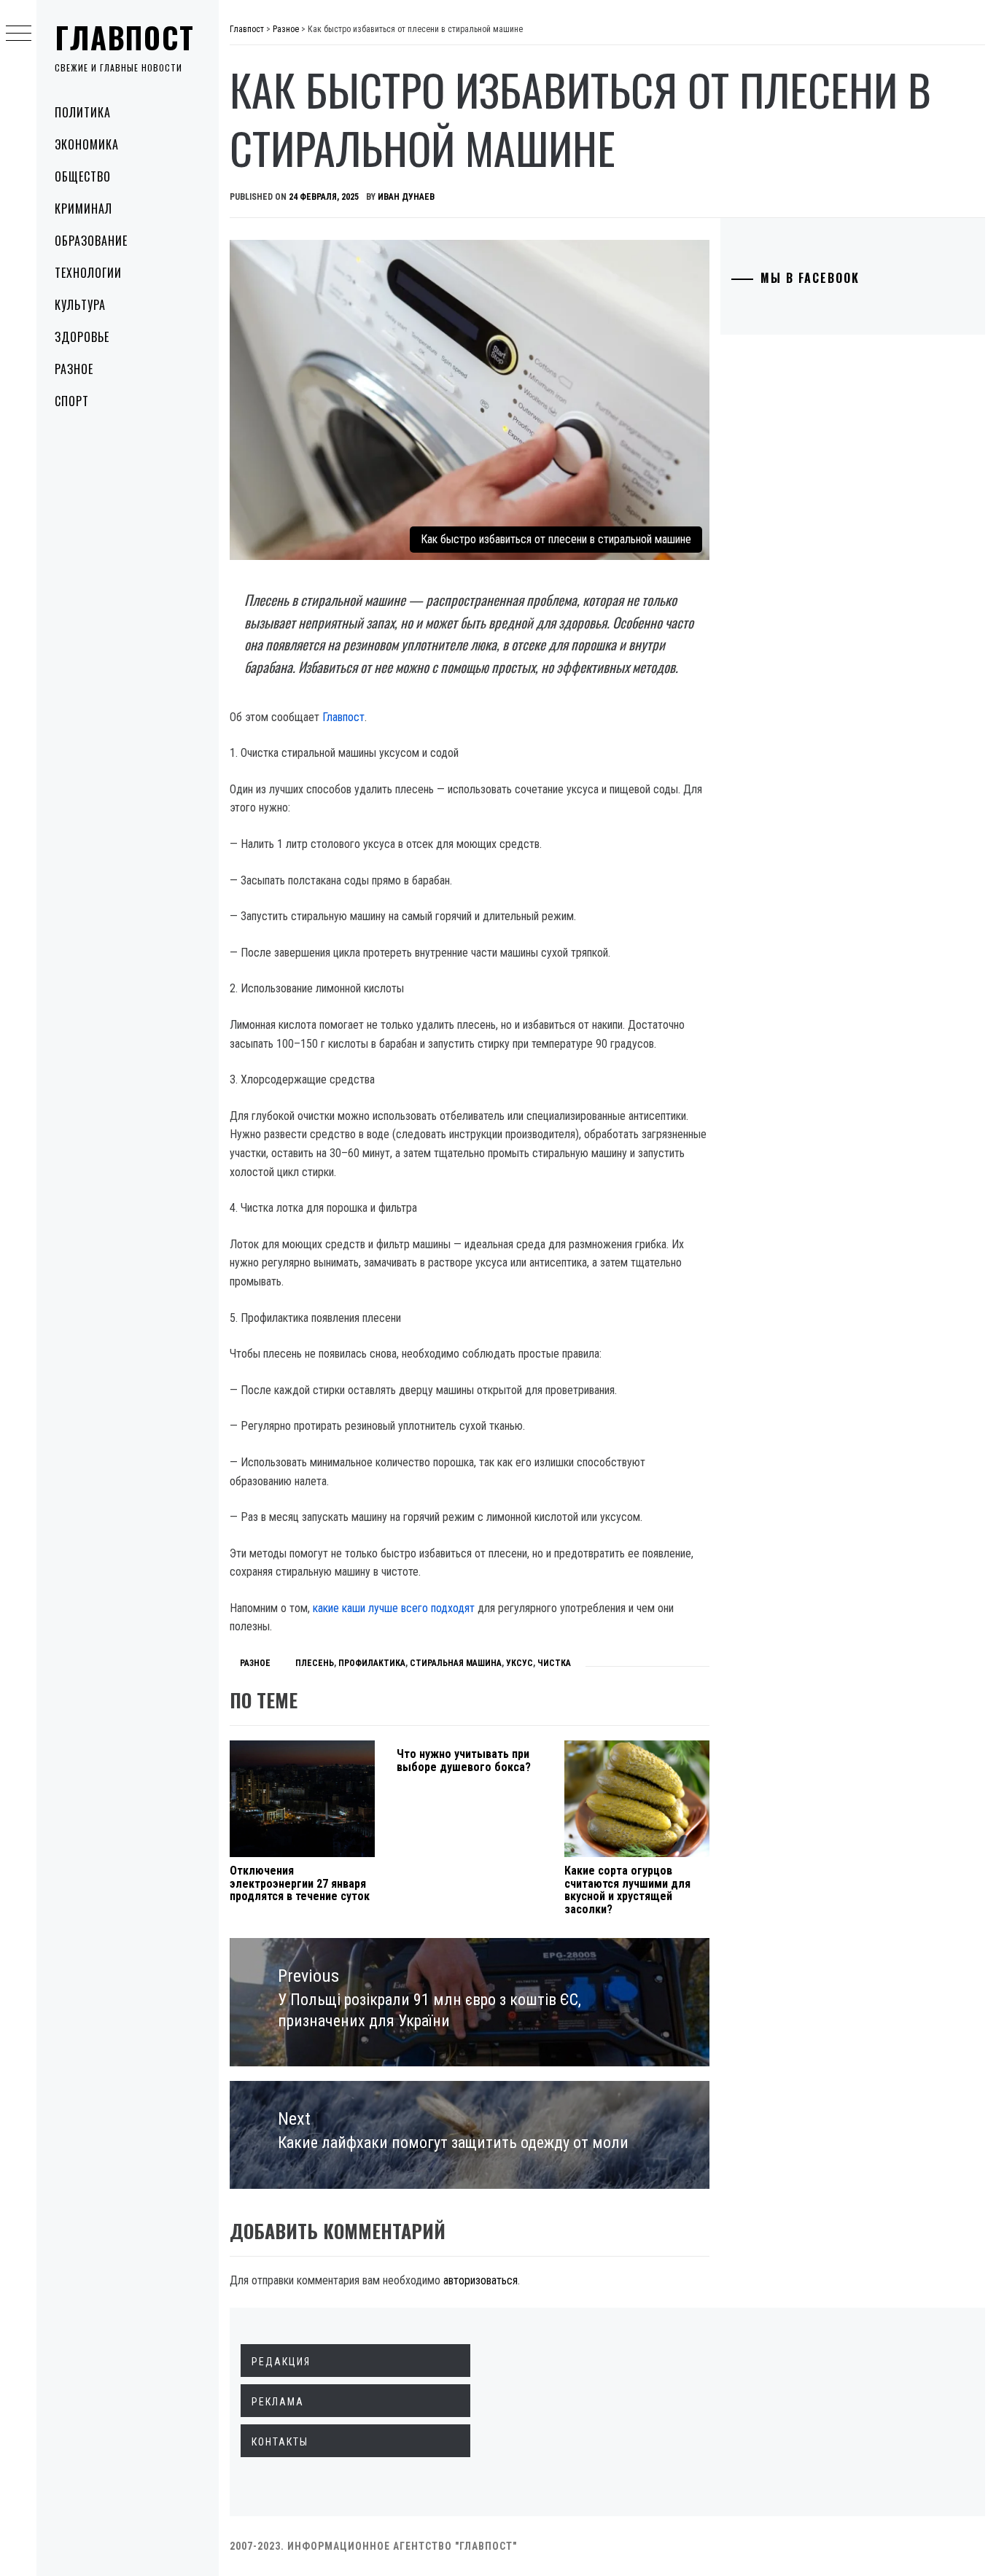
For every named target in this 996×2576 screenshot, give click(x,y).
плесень (315, 1663)
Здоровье (82, 337)
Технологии (88, 273)
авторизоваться (481, 2280)
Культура (80, 305)
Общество (83, 176)
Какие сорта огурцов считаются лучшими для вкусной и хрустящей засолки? (627, 1890)
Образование (91, 241)
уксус (520, 1663)
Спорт (72, 401)
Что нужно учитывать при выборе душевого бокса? (464, 1760)
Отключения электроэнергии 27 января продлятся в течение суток (300, 1883)
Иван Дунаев (406, 197)
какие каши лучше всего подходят (394, 1608)
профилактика (372, 1663)
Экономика (87, 144)
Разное (74, 369)
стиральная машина (456, 1663)
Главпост (125, 37)
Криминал (83, 209)
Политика (83, 112)
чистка (554, 1663)
